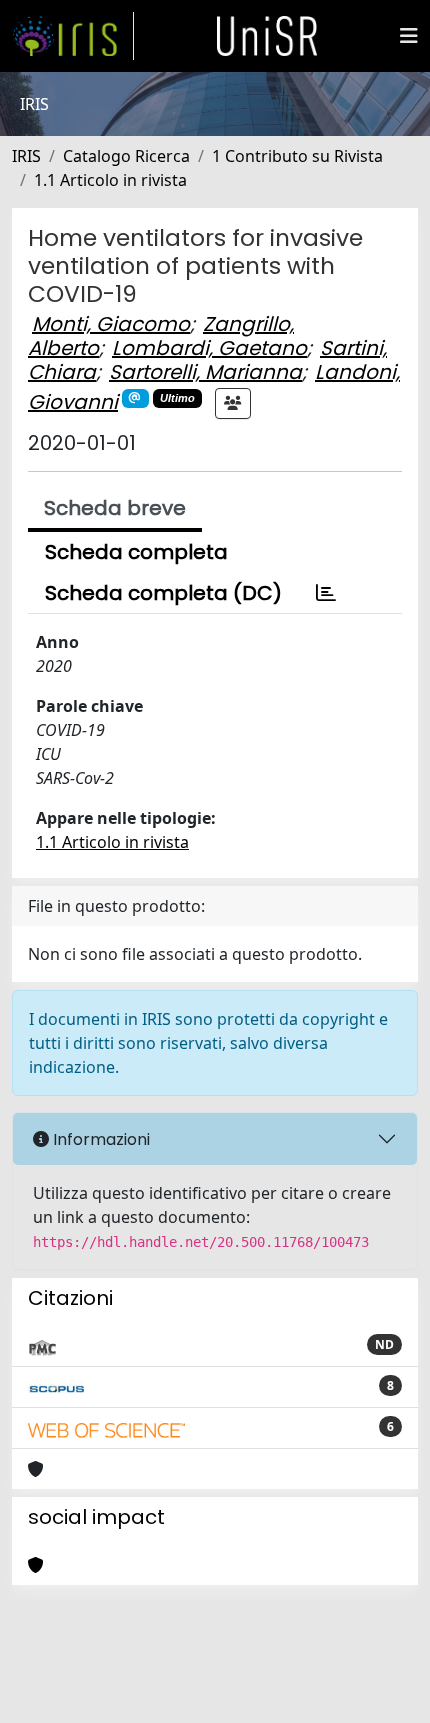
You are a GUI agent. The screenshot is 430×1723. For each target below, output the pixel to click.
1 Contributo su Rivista (297, 156)
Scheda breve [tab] (115, 508)
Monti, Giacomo (111, 324)
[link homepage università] (267, 36)
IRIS (26, 156)
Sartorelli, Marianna (205, 372)
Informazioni (99, 1139)
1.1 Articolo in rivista (110, 180)
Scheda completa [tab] (136, 552)
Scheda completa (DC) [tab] (163, 593)
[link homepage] (73, 36)
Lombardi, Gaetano (209, 348)
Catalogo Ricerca (126, 156)
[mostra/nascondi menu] (409, 36)
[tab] (326, 593)
